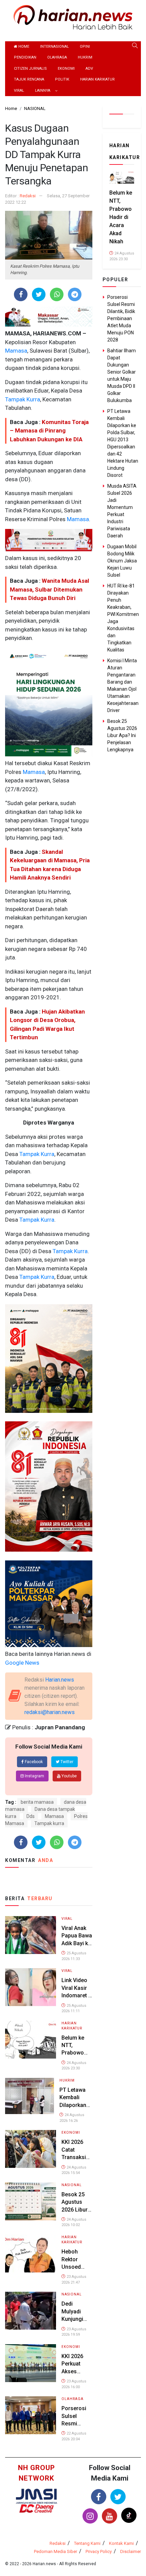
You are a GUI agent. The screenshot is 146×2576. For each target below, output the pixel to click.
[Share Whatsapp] (57, 294)
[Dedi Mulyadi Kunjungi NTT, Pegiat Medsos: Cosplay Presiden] (31, 2311)
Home (23, 47)
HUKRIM (85, 57)
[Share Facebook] (21, 294)
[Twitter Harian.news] (118, 2497)
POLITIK (62, 79)
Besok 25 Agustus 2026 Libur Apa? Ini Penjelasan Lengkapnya (122, 735)
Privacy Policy (99, 2551)
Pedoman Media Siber (56, 2551)
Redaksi (28, 196)
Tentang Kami (87, 2543)
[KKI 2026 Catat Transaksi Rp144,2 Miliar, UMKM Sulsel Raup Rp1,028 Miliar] (31, 2149)
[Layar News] (36, 2496)
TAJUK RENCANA (29, 79)
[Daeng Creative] (36, 2508)
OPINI (85, 47)
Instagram (34, 1776)
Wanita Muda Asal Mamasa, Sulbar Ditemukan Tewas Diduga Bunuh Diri (49, 589)
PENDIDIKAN (25, 57)
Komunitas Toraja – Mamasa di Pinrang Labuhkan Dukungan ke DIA (49, 431)
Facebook (33, 1762)
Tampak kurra (49, 1823)
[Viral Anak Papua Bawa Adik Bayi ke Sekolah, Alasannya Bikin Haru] (31, 1935)
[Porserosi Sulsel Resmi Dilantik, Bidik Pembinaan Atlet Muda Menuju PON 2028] (31, 2415)
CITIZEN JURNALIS (30, 69)
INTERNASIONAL (54, 47)
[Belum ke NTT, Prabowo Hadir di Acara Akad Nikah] (31, 2039)
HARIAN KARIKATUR (97, 79)
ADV (89, 69)
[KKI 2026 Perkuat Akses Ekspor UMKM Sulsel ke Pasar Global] (31, 2363)
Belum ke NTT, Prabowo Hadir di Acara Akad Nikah (121, 217)
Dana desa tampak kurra (40, 1813)
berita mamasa (37, 1802)
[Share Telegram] (75, 294)
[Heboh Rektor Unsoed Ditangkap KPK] (31, 2253)
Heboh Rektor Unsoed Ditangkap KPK (74, 2267)
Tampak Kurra (23, 399)
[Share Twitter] (39, 294)
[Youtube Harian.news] (109, 2516)
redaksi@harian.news (50, 1712)
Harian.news (60, 1680)
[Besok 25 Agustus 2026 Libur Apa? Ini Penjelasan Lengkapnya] (31, 2201)
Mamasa (16, 351)
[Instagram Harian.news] (90, 2516)
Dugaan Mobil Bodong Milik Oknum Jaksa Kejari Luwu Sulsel (122, 561)
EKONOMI (66, 69)
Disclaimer (131, 2551)
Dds (31, 1816)
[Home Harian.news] (73, 17)
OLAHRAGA (57, 57)
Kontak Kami (121, 2543)
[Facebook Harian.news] (99, 2497)
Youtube (69, 1776)
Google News (22, 1663)
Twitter (66, 1762)
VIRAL (19, 91)
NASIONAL (72, 2185)
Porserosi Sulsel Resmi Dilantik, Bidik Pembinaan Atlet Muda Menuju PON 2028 (121, 318)
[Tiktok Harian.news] (129, 2515)
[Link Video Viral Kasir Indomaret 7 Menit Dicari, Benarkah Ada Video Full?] (31, 1987)
